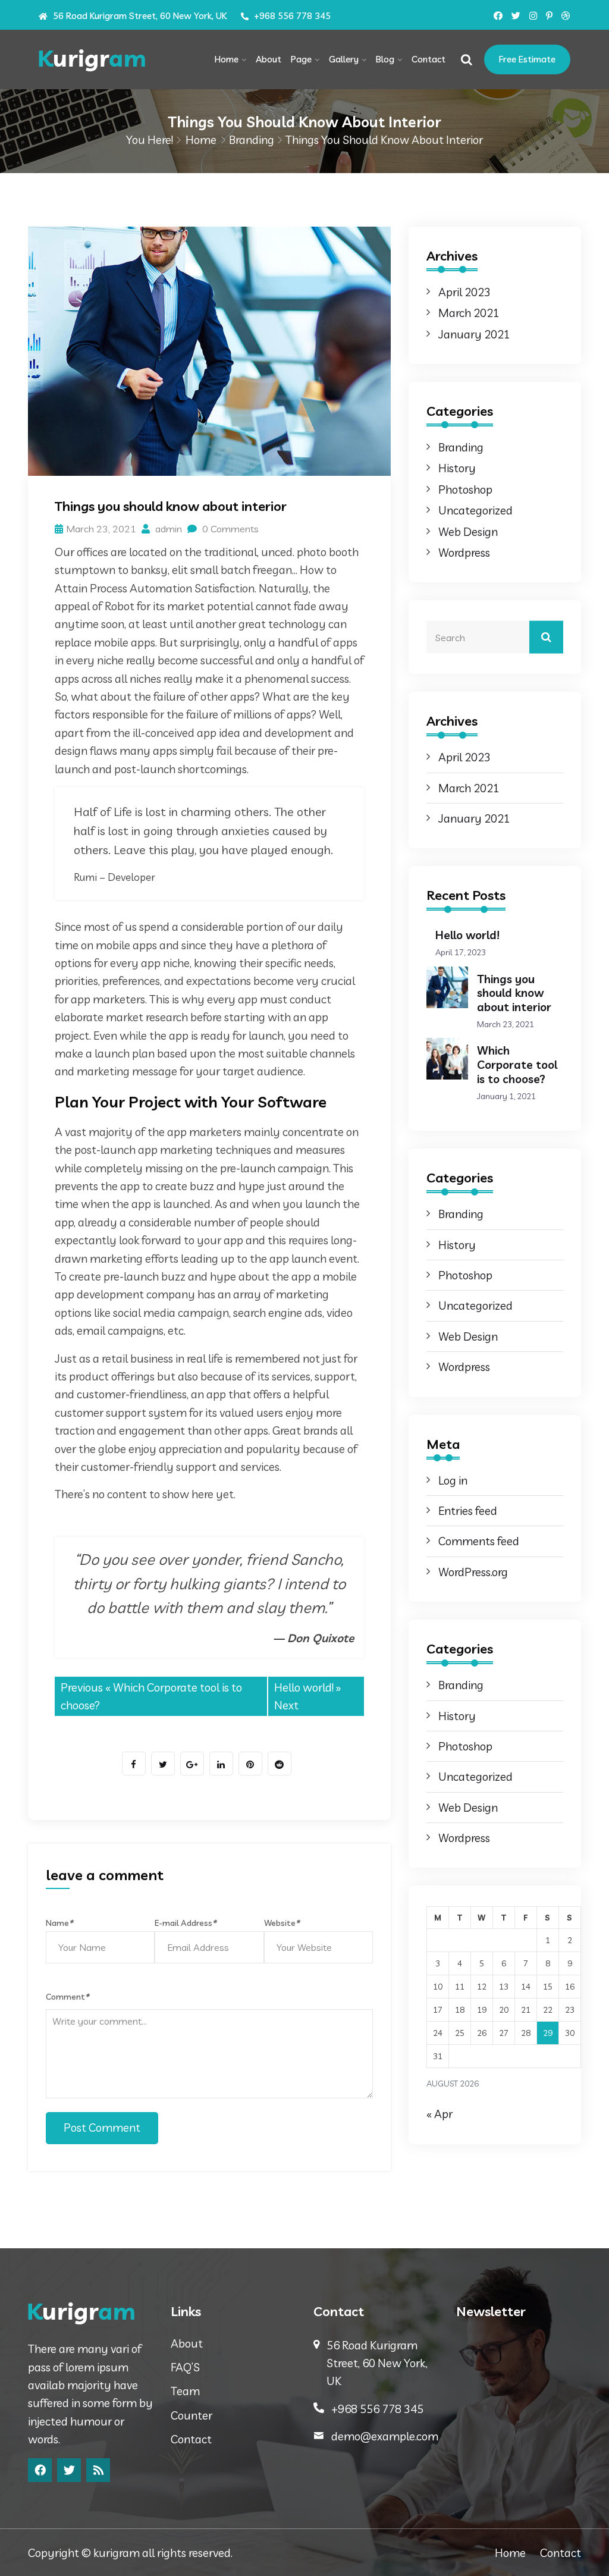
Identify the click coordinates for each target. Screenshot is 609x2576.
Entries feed (468, 1511)
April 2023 (464, 292)
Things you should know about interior (514, 993)
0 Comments (229, 529)
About (269, 59)
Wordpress (464, 553)
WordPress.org (473, 1572)
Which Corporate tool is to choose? (517, 1065)
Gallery (344, 59)
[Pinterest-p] (549, 16)
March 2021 (469, 313)
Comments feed (479, 1541)
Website (282, 1923)
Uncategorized (475, 510)
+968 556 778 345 (291, 16)
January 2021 (474, 334)
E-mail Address (185, 1923)
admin (167, 529)
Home (227, 59)
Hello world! (304, 1687)
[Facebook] (40, 2470)
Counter (192, 2415)
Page (301, 59)
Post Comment (102, 2128)
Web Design (468, 532)
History (457, 468)
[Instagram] (533, 16)
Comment (67, 1997)
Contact (429, 59)
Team (185, 2391)
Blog (385, 59)
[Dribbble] (566, 16)
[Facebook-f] (498, 16)
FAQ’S (185, 2367)
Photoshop (465, 490)
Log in (453, 1480)
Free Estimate (527, 59)
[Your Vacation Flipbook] (98, 60)
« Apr (440, 2114)
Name (59, 1923)
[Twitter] (516, 16)
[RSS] (98, 2470)
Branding (252, 140)
